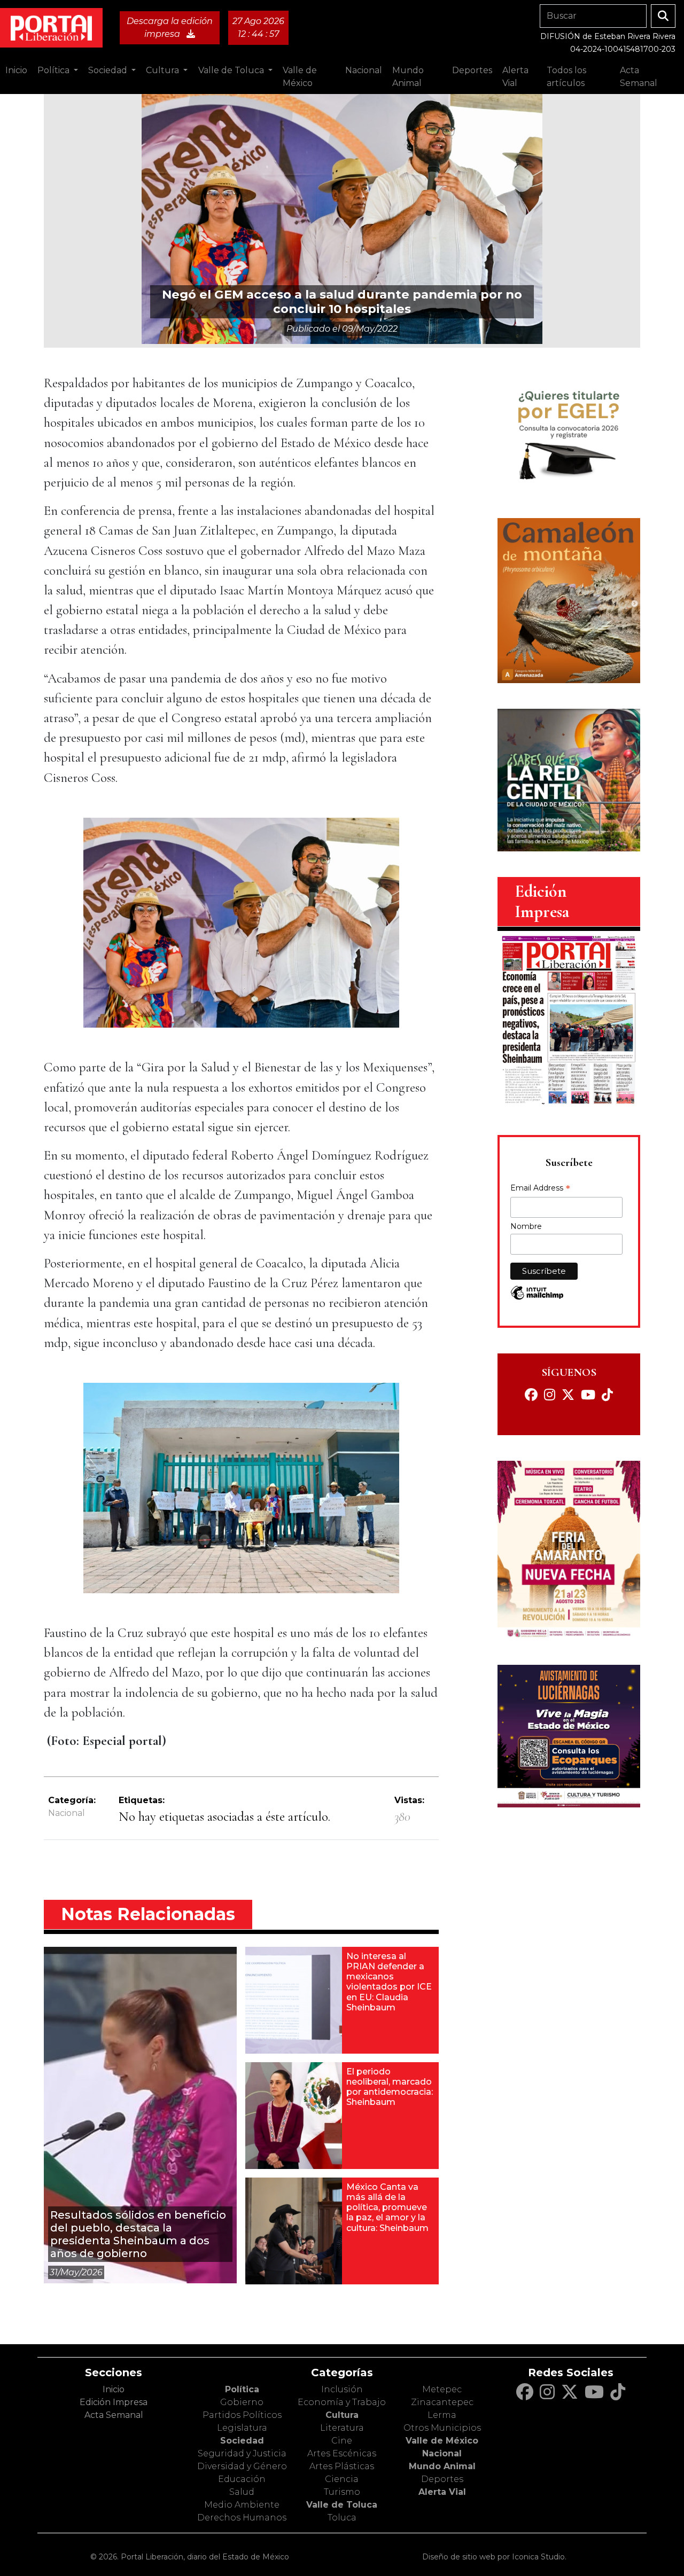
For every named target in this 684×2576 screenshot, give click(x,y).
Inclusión (342, 2389)
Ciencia (342, 2479)
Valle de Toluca (342, 2505)
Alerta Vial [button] (515, 77)
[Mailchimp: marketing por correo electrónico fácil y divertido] (537, 1298)
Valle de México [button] (300, 77)
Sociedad (242, 2441)
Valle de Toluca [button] (232, 70)
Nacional (67, 1813)
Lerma (442, 2415)
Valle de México (442, 2441)
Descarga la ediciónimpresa (170, 28)
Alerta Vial (442, 2492)
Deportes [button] (472, 70)
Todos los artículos (566, 77)
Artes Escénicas (342, 2453)
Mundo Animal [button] (408, 77)
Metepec (442, 2389)
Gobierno (242, 2402)
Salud (242, 2492)
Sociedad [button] (109, 70)
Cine (342, 2441)
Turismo (342, 2492)
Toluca (342, 2518)
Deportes (442, 2479)
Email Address (540, 1189)
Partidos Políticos (242, 2415)
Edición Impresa (114, 2402)
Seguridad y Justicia (242, 2453)
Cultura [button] (164, 70)
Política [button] (55, 70)
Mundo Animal (442, 2466)
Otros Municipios (442, 2428)
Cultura (342, 2415)
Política (242, 2389)
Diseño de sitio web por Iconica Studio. (494, 2557)
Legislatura (242, 2428)
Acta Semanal (639, 77)
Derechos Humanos (242, 2518)
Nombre (526, 1226)
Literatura (342, 2428)
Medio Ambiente (242, 2505)
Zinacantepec (442, 2402)
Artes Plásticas (342, 2466)
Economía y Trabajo (342, 2402)
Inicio (16, 70)
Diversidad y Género (242, 2466)
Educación (242, 2479)
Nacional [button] (364, 70)
